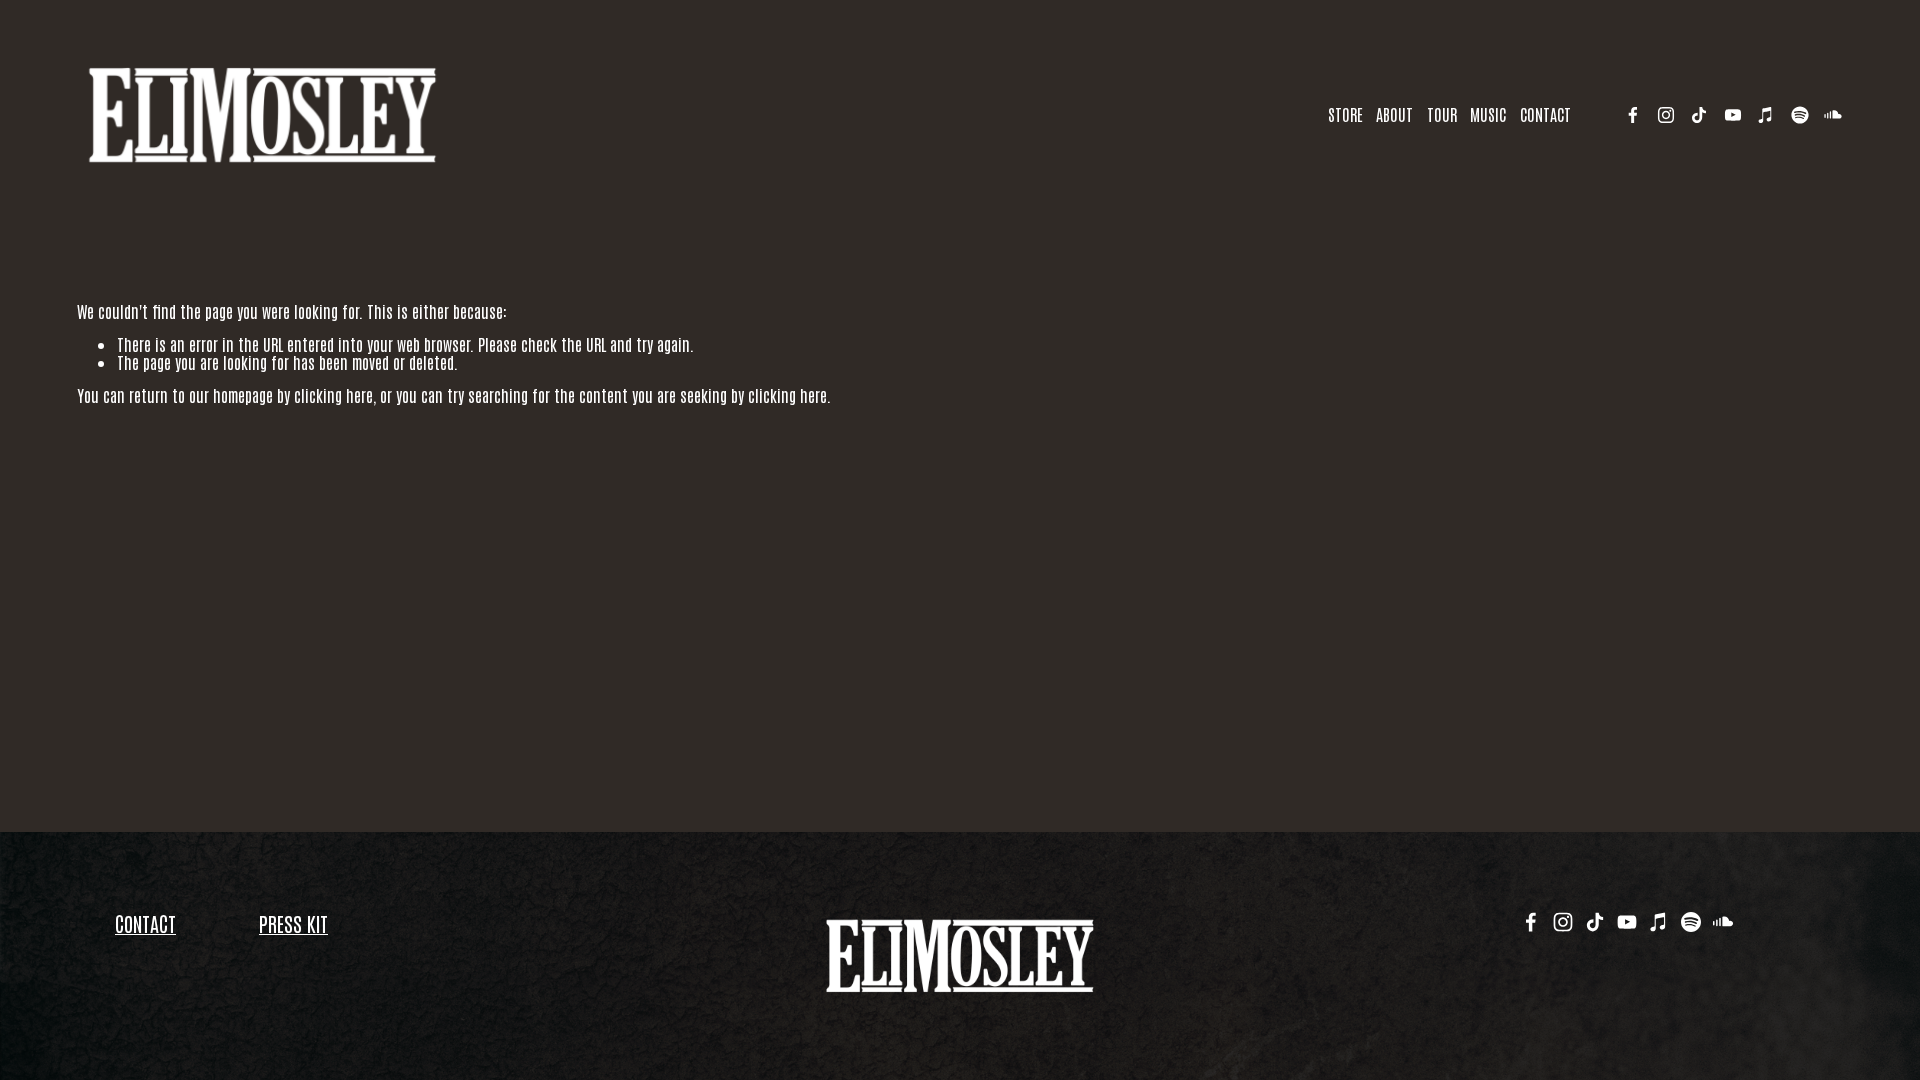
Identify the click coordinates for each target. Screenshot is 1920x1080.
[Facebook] (1633, 115)
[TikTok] (1699, 115)
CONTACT (1545, 114)
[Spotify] (1800, 115)
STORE (1345, 114)
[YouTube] (1733, 115)
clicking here (333, 395)
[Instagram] (1666, 115)
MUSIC (1488, 114)
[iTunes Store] (1766, 115)
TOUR (1442, 114)
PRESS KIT (293, 923)
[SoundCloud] (1833, 115)
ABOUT (1394, 114)
